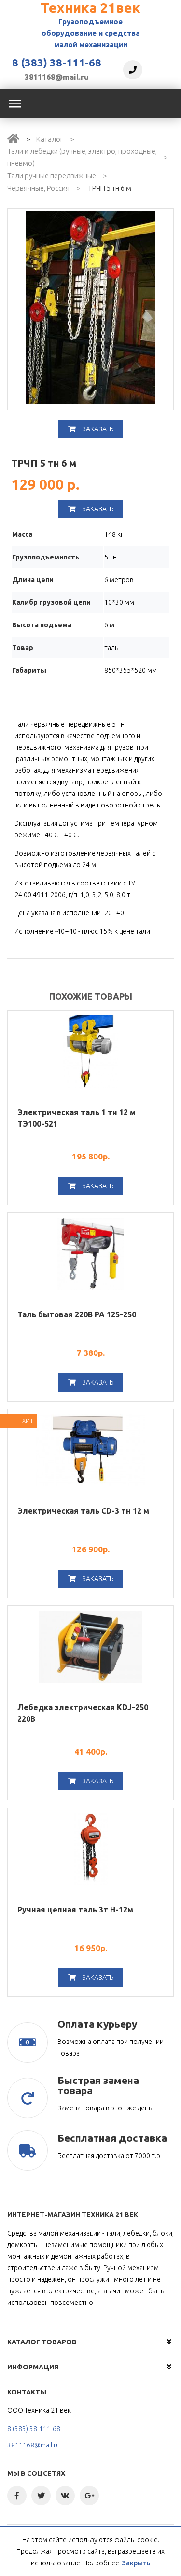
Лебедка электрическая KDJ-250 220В (83, 1713)
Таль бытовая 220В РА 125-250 (77, 1314)
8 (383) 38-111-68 (57, 63)
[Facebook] (17, 2496)
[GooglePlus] (89, 2496)
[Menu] (14, 104)
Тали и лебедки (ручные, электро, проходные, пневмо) (82, 157)
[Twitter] (41, 2496)
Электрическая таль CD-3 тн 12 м (83, 1511)
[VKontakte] (65, 2496)
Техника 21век (90, 7)
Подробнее (101, 2563)
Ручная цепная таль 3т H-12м (75, 1910)
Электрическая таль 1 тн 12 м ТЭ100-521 (77, 1118)
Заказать (97, 429)
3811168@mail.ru (57, 77)
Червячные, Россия (38, 188)
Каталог (50, 139)
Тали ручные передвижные (52, 176)
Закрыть (136, 2563)
